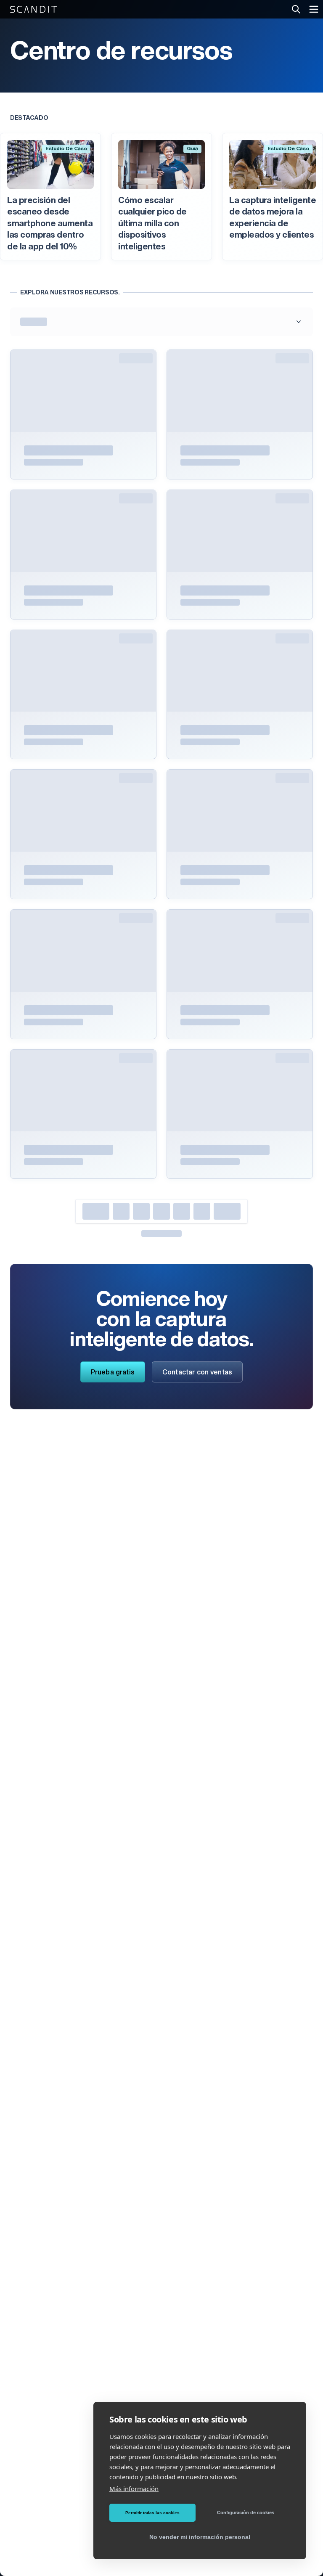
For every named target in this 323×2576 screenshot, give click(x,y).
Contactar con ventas (197, 1373)
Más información (134, 2489)
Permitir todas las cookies (152, 2513)
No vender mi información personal (200, 2537)
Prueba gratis (113, 1373)
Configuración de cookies (246, 2512)
